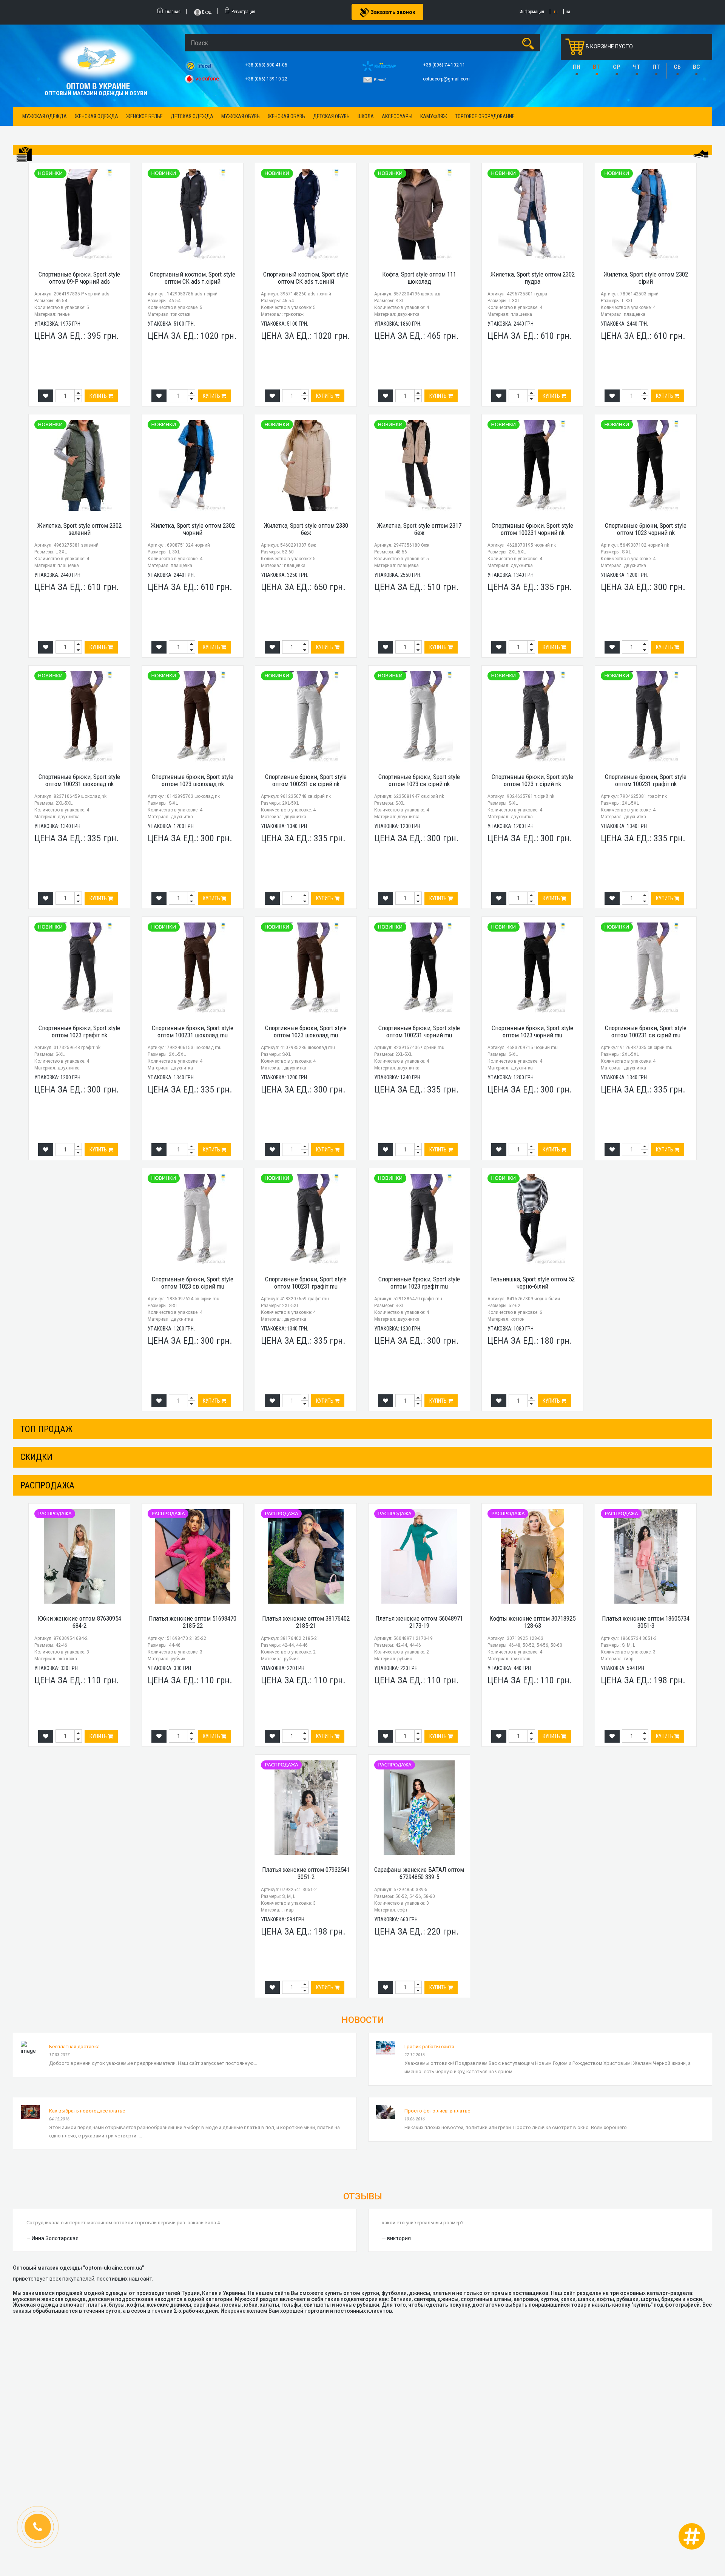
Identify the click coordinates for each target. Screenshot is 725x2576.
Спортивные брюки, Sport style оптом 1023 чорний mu (532, 1031)
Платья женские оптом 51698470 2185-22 (193, 1622)
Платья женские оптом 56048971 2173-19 (419, 1622)
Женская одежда (96, 116)
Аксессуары (397, 116)
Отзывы (363, 2196)
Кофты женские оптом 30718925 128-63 (532, 1622)
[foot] (701, 154)
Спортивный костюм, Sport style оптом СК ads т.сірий (193, 278)
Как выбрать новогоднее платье (87, 2111)
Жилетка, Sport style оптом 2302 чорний (193, 529)
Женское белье (144, 116)
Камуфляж (434, 116)
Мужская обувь (241, 116)
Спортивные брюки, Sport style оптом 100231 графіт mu (306, 1283)
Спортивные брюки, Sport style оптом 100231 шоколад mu (193, 1031)
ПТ (656, 67)
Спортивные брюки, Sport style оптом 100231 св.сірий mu (646, 1031)
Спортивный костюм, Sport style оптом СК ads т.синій (306, 278)
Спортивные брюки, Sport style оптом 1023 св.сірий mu (193, 1283)
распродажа (47, 1485)
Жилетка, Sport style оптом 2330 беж (306, 529)
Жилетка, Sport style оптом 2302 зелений (79, 529)
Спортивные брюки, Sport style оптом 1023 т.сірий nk (532, 780)
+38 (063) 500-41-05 (267, 65)
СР (616, 67)
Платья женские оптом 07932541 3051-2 (306, 1873)
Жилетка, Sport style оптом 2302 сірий (646, 278)
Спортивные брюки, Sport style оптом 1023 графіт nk (79, 1031)
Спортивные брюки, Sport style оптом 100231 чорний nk (532, 529)
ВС (696, 67)
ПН (577, 67)
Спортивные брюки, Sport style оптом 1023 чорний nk (646, 529)
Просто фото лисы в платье (437, 2111)
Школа (366, 116)
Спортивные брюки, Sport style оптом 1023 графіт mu (419, 1283)
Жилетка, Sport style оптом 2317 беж (419, 529)
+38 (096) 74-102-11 (445, 65)
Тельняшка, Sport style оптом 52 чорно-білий (532, 1283)
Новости (363, 2020)
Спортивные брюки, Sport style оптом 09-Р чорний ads (79, 278)
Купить (99, 396)
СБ (677, 67)
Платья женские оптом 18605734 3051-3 (646, 1622)
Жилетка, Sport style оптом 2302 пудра (533, 278)
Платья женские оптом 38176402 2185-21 (306, 1622)
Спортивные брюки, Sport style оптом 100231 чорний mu (419, 1031)
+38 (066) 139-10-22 (267, 79)
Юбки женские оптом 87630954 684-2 (79, 1622)
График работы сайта (429, 2047)
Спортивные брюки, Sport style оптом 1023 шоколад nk (193, 780)
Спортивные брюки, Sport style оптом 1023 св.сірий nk (419, 780)
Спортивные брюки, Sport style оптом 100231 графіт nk (646, 780)
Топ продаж (46, 1429)
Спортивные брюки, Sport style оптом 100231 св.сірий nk (306, 780)
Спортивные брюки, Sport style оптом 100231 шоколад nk (79, 780)
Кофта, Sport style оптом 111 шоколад (419, 278)
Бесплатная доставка (74, 2047)
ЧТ (637, 67)
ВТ (596, 67)
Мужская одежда (45, 116)
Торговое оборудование (485, 116)
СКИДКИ (36, 1457)
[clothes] (24, 155)
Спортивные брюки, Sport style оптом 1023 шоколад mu (306, 1031)
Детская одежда (192, 116)
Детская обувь (331, 116)
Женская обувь (286, 116)
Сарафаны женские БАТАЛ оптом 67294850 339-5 (419, 1873)
